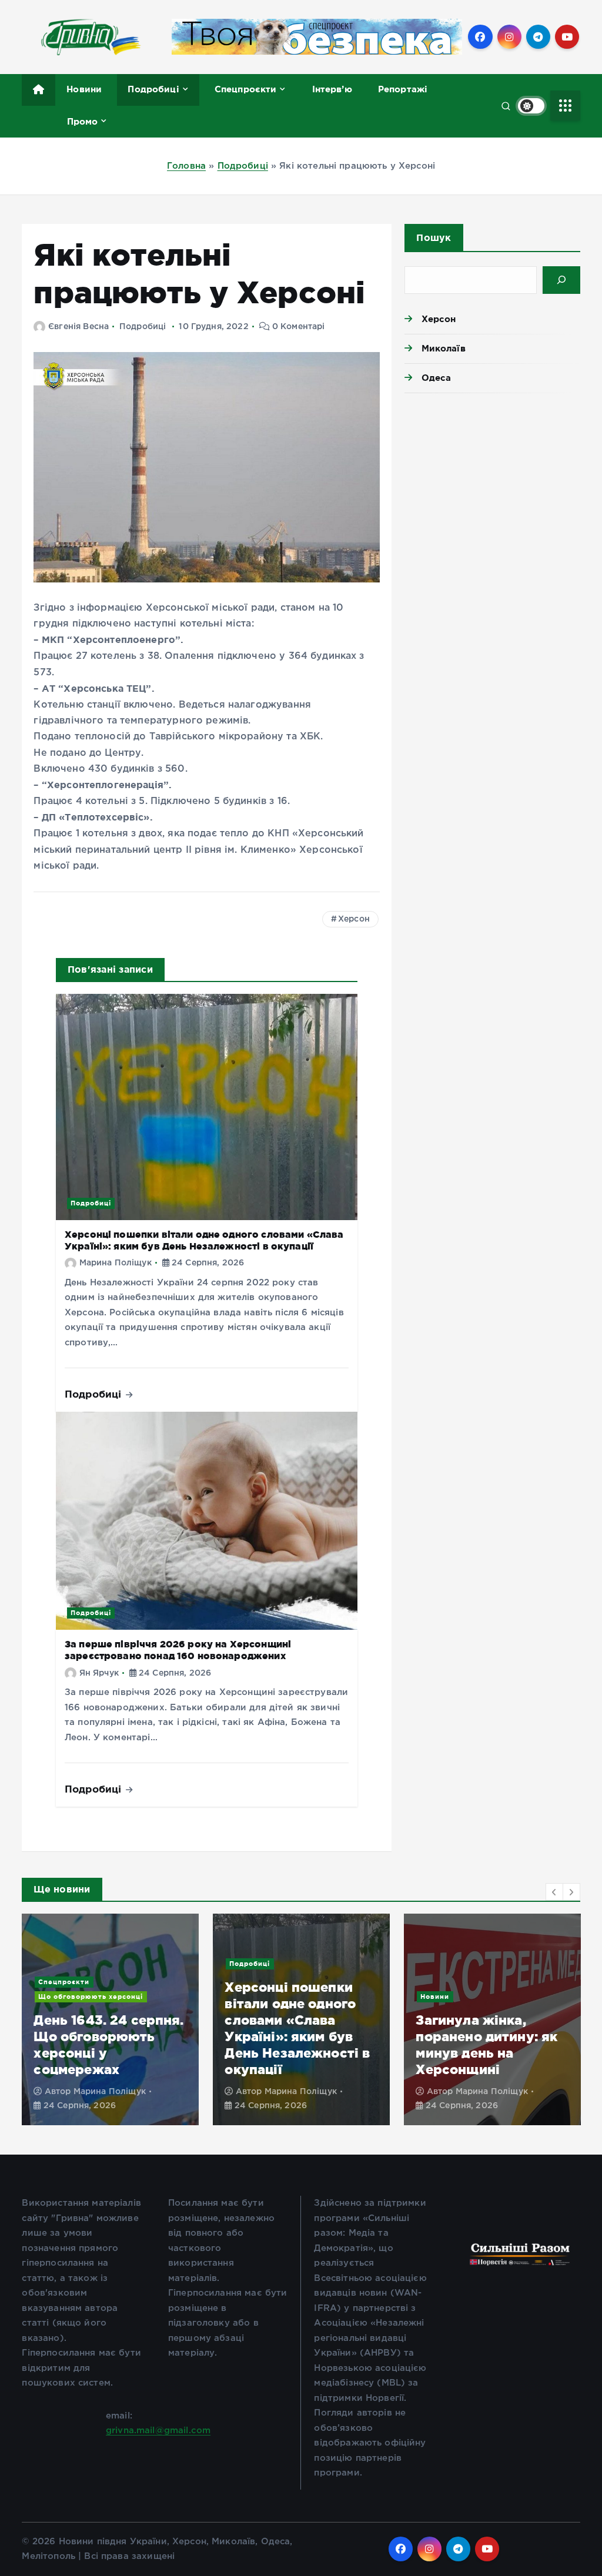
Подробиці (153, 89)
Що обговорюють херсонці (91, 1997)
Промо (83, 121)
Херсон (354, 919)
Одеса (436, 378)
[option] (110, 2019)
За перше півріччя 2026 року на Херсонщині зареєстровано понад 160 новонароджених (178, 1650)
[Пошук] (561, 280)
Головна (186, 166)
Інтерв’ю (332, 89)
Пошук (434, 237)
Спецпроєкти (246, 89)
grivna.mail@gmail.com (158, 2431)
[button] (554, 1892)
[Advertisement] (492, 484)
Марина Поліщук (116, 1263)
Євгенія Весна (78, 327)
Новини (84, 89)
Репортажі (403, 89)
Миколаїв (443, 348)
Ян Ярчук (99, 1673)
